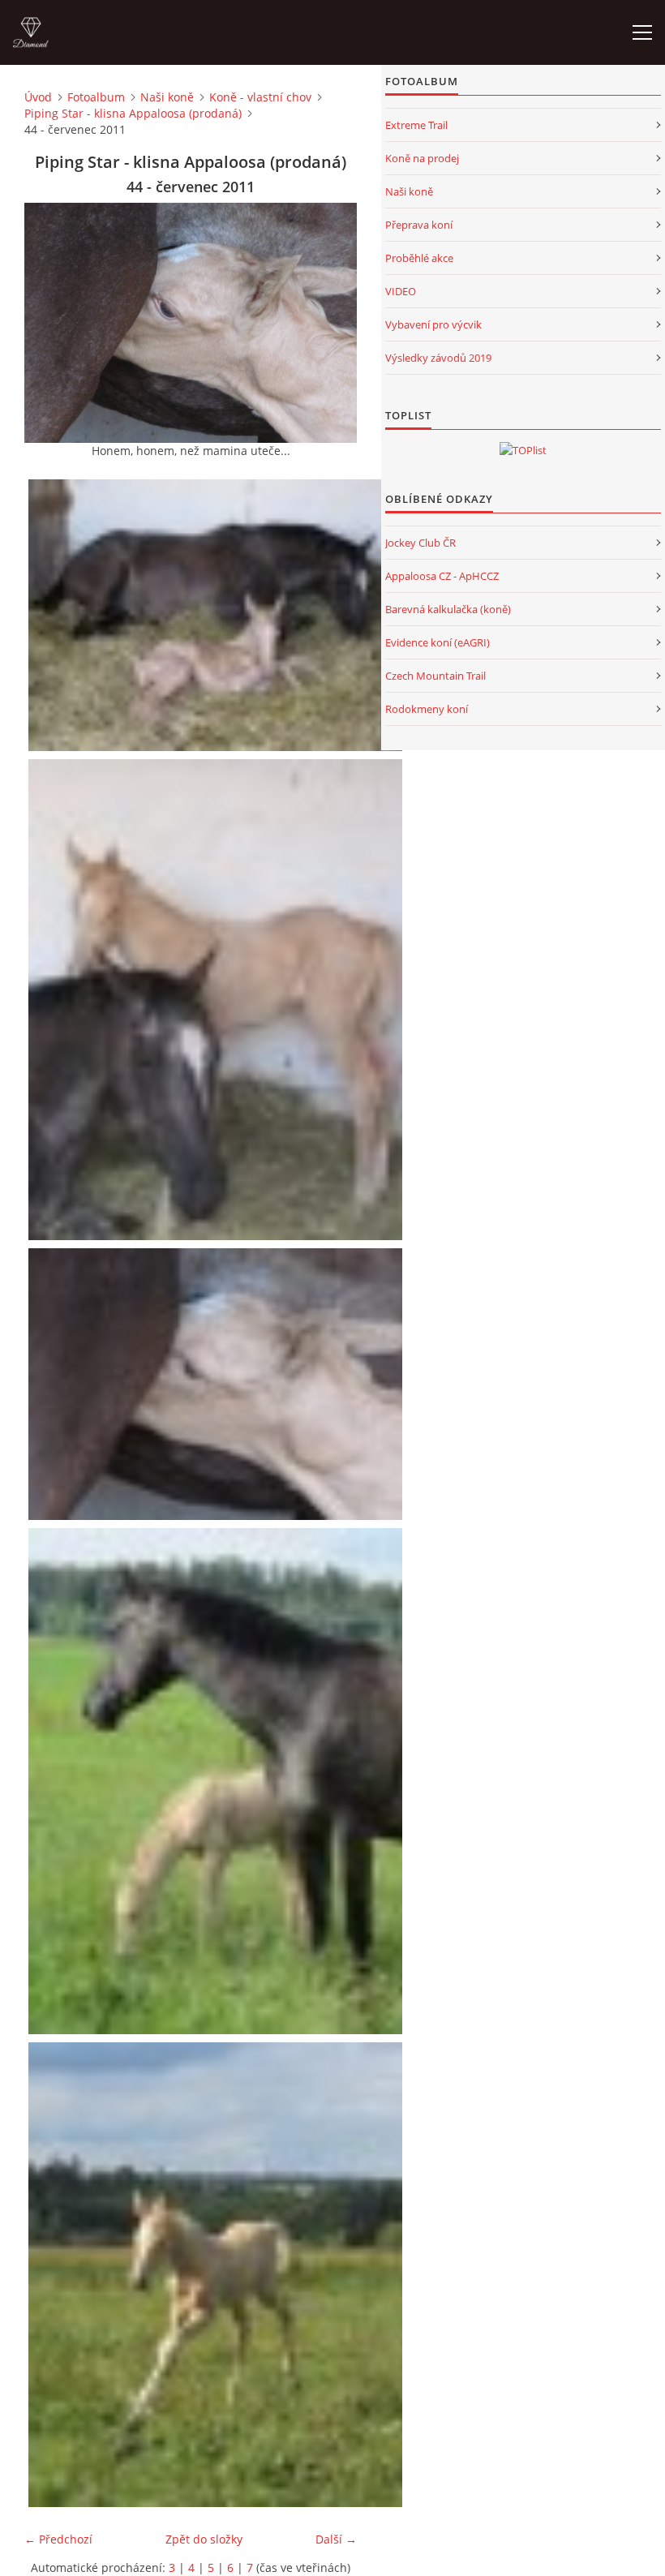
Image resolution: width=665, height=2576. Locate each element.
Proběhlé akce (419, 258)
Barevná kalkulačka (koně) (448, 609)
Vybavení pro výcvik (433, 324)
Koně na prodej (422, 158)
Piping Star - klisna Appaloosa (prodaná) (133, 113)
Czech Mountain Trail (435, 676)
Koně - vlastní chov (260, 97)
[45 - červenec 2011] (217, 1781)
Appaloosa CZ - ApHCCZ (442, 576)
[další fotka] (330, 323)
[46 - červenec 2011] (217, 2275)
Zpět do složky (204, 2539)
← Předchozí (58, 2539)
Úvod (38, 97)
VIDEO (401, 291)
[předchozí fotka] (51, 323)
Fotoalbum (96, 97)
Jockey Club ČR (420, 543)
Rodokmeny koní (427, 709)
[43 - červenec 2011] (217, 999)
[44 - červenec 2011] (217, 1385)
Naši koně (167, 97)
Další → (336, 2539)
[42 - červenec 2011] (217, 616)
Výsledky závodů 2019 (438, 358)
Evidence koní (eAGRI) (438, 642)
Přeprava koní (419, 225)
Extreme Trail (416, 125)
